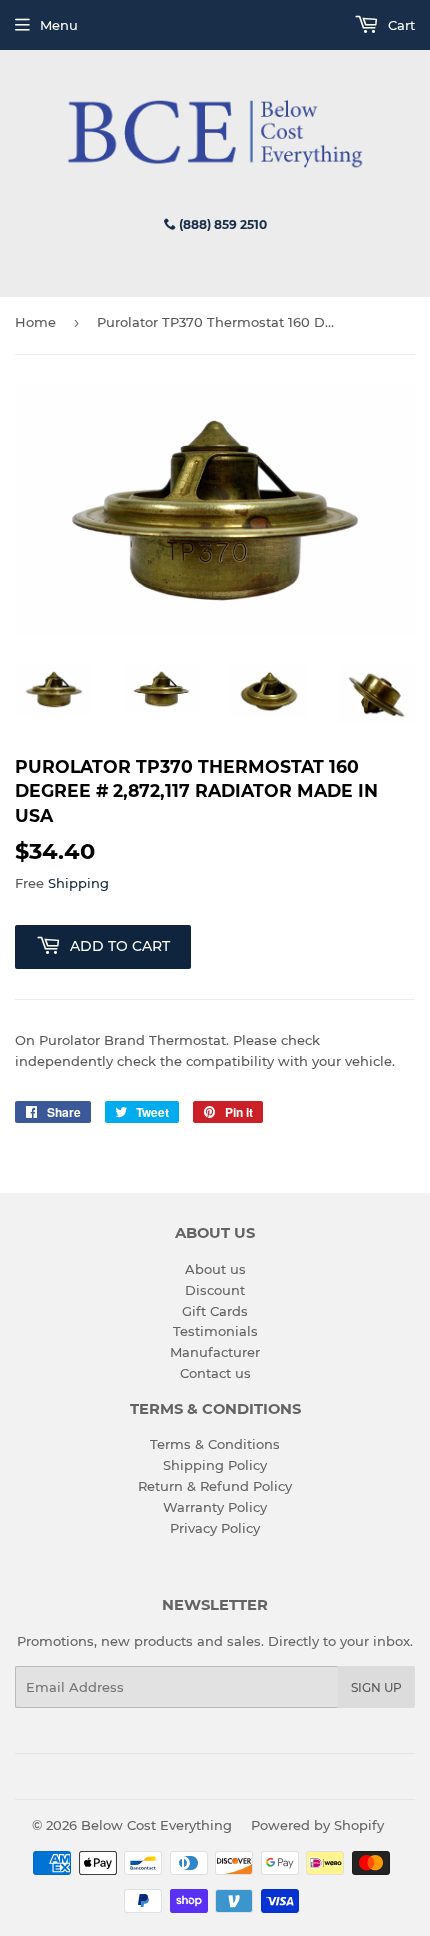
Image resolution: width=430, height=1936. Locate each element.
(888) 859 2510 (221, 224)
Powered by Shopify (317, 1825)
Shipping (78, 883)
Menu (59, 25)
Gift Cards (215, 1311)
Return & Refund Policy (215, 1486)
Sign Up (376, 1687)
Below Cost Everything (156, 1825)
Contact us (215, 1373)
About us (215, 1269)
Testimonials (215, 1331)
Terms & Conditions (215, 1444)
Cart (399, 25)
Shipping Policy (215, 1465)
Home (35, 322)
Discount (215, 1290)
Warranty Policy (215, 1507)
